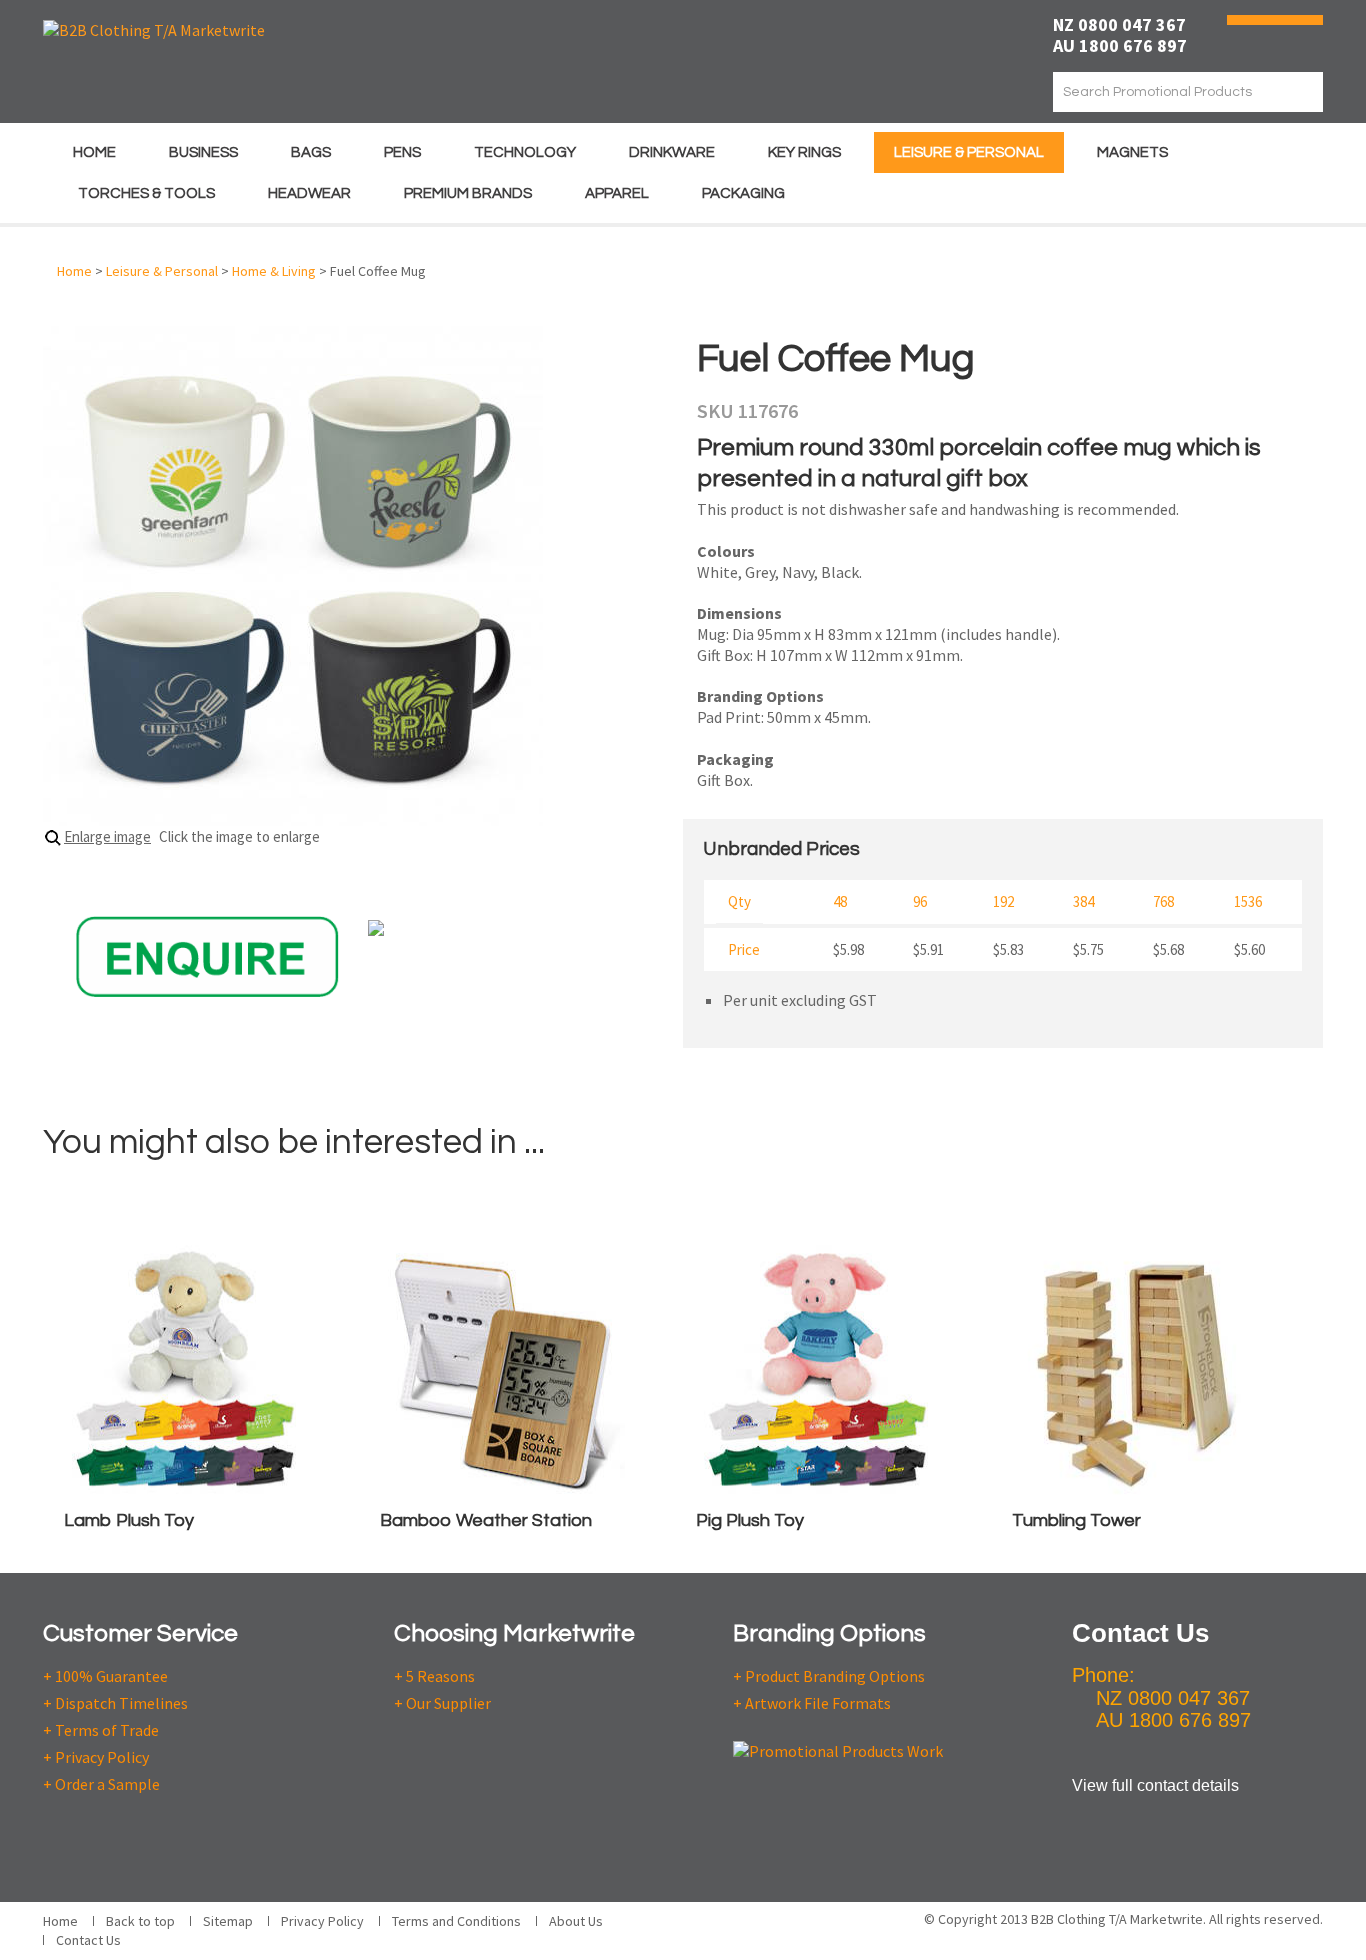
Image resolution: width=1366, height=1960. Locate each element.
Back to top (140, 1921)
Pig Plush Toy (750, 1520)
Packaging (743, 193)
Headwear (309, 193)
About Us (576, 1921)
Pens (402, 152)
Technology (525, 152)
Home (94, 152)
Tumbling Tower (1076, 1520)
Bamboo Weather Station (486, 1520)
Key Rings (804, 152)
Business (203, 152)
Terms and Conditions (456, 1921)
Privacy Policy (322, 1921)
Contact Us (88, 1940)
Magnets (1132, 152)
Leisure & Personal (969, 152)
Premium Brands (468, 193)
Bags (311, 152)
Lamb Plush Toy (129, 1520)
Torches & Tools (146, 193)
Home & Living (274, 271)
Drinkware (672, 152)
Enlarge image (107, 836)
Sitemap (228, 1921)
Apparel (617, 193)
